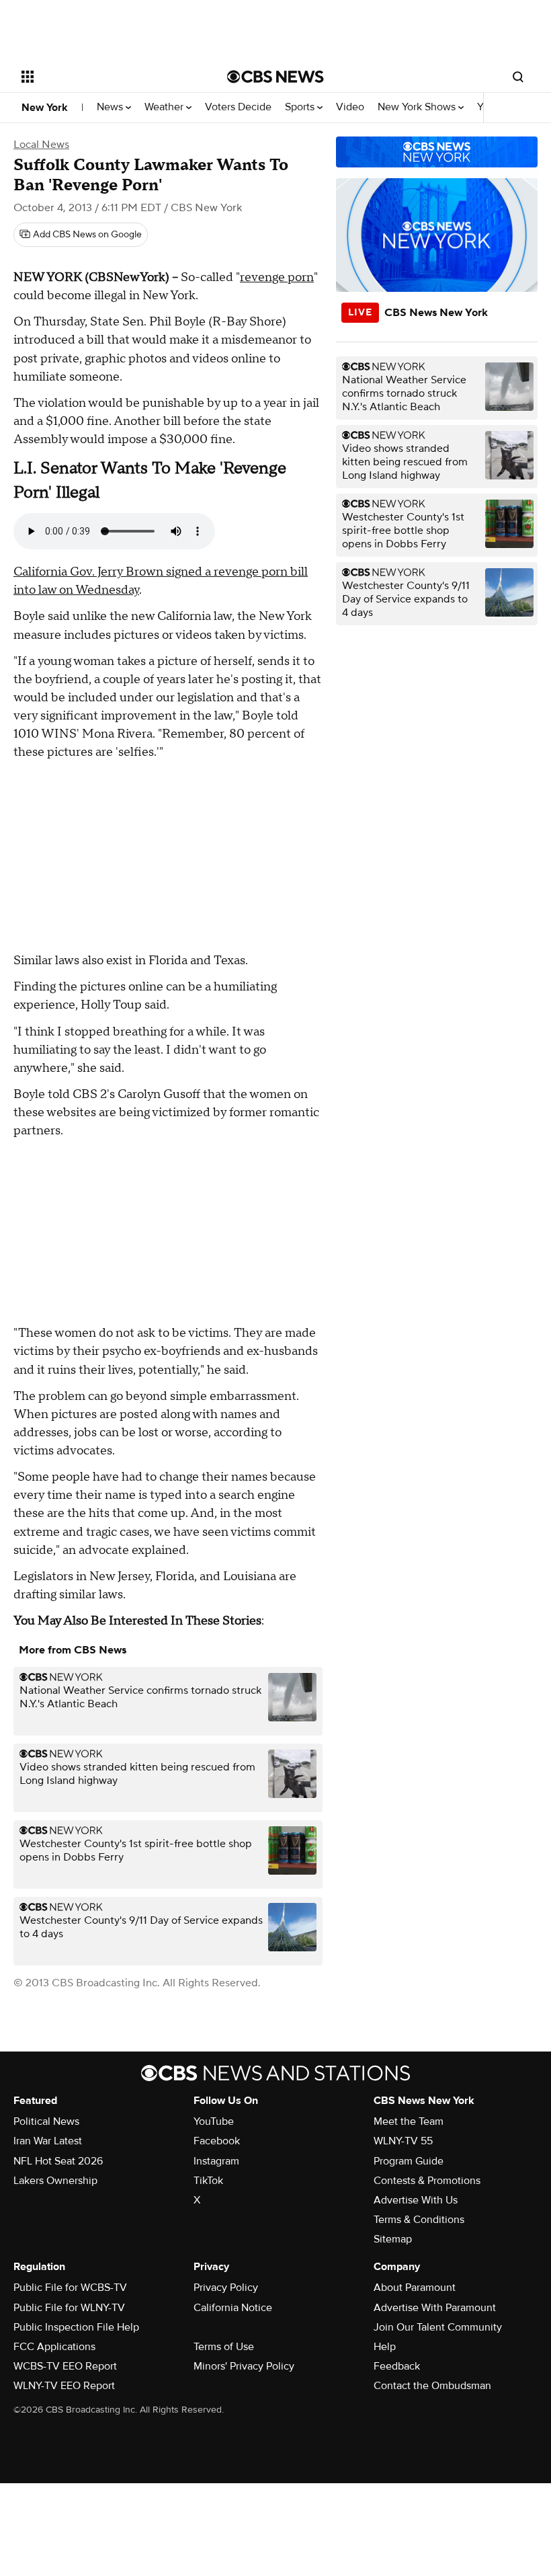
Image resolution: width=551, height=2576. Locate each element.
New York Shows (418, 107)
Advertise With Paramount (435, 2308)
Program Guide (409, 2161)
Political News (46, 2121)
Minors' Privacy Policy (244, 2366)
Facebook (217, 2141)
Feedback (397, 2366)
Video (350, 107)
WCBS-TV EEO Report (65, 2366)
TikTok (208, 2181)
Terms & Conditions (419, 2220)
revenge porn (277, 277)
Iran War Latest (48, 2141)
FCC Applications (54, 2347)
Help (385, 2347)
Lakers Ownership (55, 2181)
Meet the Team (409, 2121)
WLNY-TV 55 (403, 2141)
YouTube (214, 2121)
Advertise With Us (416, 2200)
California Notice (233, 2308)
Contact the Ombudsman (432, 2386)
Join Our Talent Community (438, 2327)
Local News (41, 145)
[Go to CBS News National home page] (275, 77)
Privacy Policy (226, 2288)
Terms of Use (224, 2347)
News (111, 107)
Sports (301, 107)
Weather (165, 107)
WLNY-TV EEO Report (64, 2386)
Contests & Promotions (427, 2181)
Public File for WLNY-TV (69, 2308)
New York (45, 108)
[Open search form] (518, 77)
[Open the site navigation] (106, 77)
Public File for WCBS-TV (70, 2288)
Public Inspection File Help (76, 2327)
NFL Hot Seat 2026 (58, 2161)
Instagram (216, 2161)
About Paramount (415, 2288)
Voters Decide (238, 107)
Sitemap (393, 2239)
